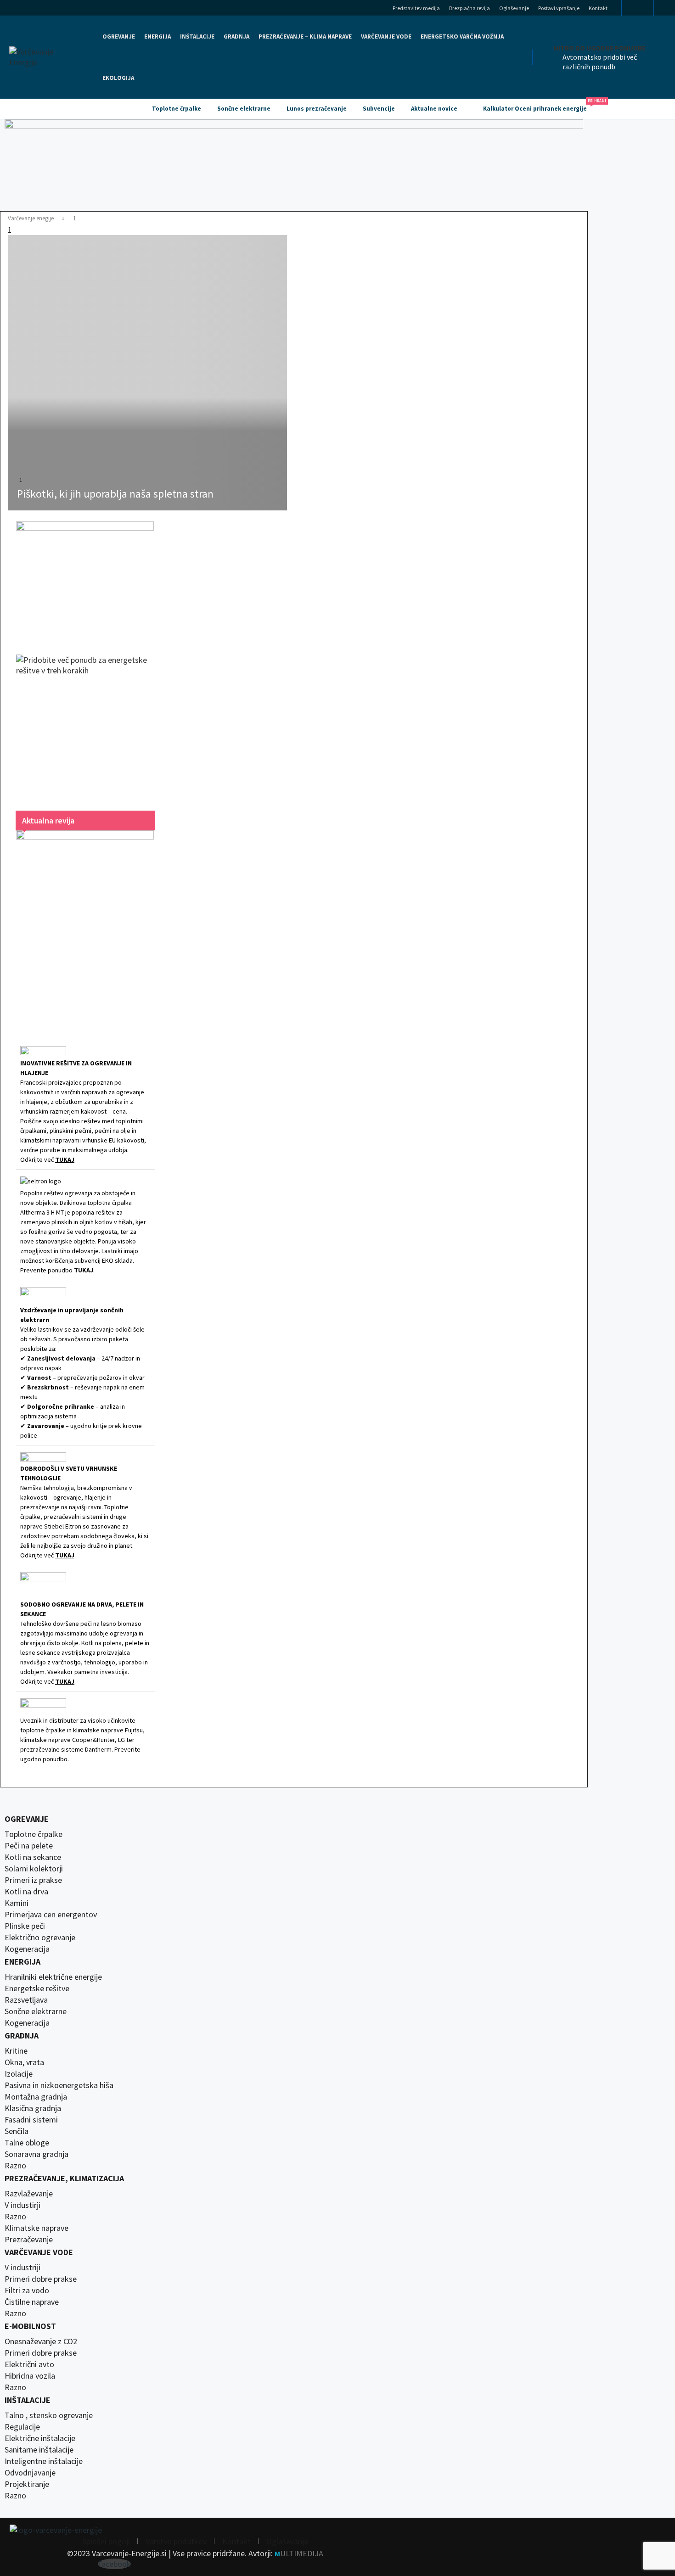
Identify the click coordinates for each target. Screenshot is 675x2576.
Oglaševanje (514, 8)
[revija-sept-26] (85, 926)
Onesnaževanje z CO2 (41, 2341)
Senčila (17, 2131)
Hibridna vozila (30, 2376)
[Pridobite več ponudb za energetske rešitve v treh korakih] (85, 723)
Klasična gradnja (33, 2108)
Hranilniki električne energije (53, 1977)
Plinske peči (25, 1926)
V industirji (22, 2205)
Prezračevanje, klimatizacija (64, 2178)
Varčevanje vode (386, 36)
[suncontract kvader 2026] (85, 579)
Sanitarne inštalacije (39, 2450)
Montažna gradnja (36, 2097)
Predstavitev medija (416, 8)
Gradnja (22, 2036)
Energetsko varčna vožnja (462, 36)
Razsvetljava (26, 2000)
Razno (15, 2166)
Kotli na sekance (33, 1857)
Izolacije (19, 2074)
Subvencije (379, 109)
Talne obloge (27, 2143)
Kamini (17, 1903)
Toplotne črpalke (177, 109)
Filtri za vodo (27, 2290)
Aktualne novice (434, 109)
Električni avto (29, 2364)
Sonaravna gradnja (37, 2154)
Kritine (16, 2051)
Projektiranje (27, 2484)
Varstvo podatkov (176, 2541)
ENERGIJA (157, 36)
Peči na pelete (29, 1846)
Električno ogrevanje (40, 1938)
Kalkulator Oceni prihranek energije (539, 106)
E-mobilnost (30, 2326)
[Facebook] (638, 8)
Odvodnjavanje (30, 2473)
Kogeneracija (27, 1949)
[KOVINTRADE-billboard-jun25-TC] (294, 165)
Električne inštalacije (40, 2438)
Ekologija (118, 78)
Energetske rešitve (37, 1988)
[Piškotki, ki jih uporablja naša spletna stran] (147, 373)
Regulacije (22, 2427)
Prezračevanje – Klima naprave (305, 36)
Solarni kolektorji (34, 1869)
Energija (22, 1962)
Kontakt (598, 8)
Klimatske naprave (37, 2228)
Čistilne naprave (32, 2302)
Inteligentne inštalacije (44, 2461)
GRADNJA (236, 36)
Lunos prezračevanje (317, 109)
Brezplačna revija (470, 8)
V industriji (22, 2268)
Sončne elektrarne (244, 109)
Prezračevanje (29, 2240)
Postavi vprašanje (559, 8)
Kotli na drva (26, 1892)
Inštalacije (197, 36)
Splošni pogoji (106, 2541)
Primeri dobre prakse (41, 2279)
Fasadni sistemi (31, 2120)
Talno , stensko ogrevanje (49, 2415)
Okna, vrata (24, 2062)
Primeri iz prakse (33, 1880)
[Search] (667, 10)
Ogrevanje (119, 36)
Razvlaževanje (29, 2194)
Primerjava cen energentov (51, 1915)
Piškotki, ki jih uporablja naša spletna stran (115, 494)
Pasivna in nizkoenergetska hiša (59, 2085)
